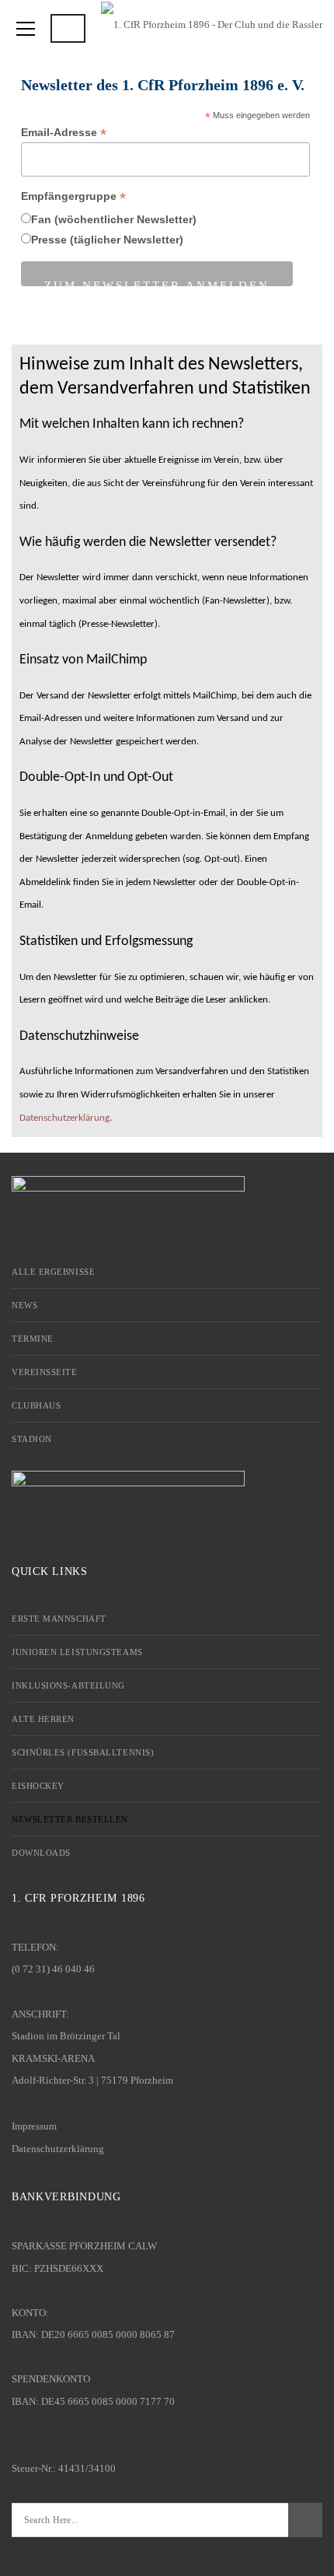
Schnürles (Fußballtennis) (83, 1752)
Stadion (32, 1439)
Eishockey (38, 1786)
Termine (33, 1339)
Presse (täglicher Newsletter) (107, 240)
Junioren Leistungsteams (77, 1652)
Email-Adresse (64, 133)
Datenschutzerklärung (64, 1118)
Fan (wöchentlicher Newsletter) (114, 219)
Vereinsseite (45, 1372)
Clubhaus (36, 1405)
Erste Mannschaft (59, 1619)
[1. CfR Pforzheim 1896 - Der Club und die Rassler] (212, 23)
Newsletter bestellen (70, 1819)
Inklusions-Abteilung (68, 1685)
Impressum (34, 2126)
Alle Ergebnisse (53, 1272)
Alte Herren (43, 1719)
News (24, 1305)
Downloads (41, 1853)
